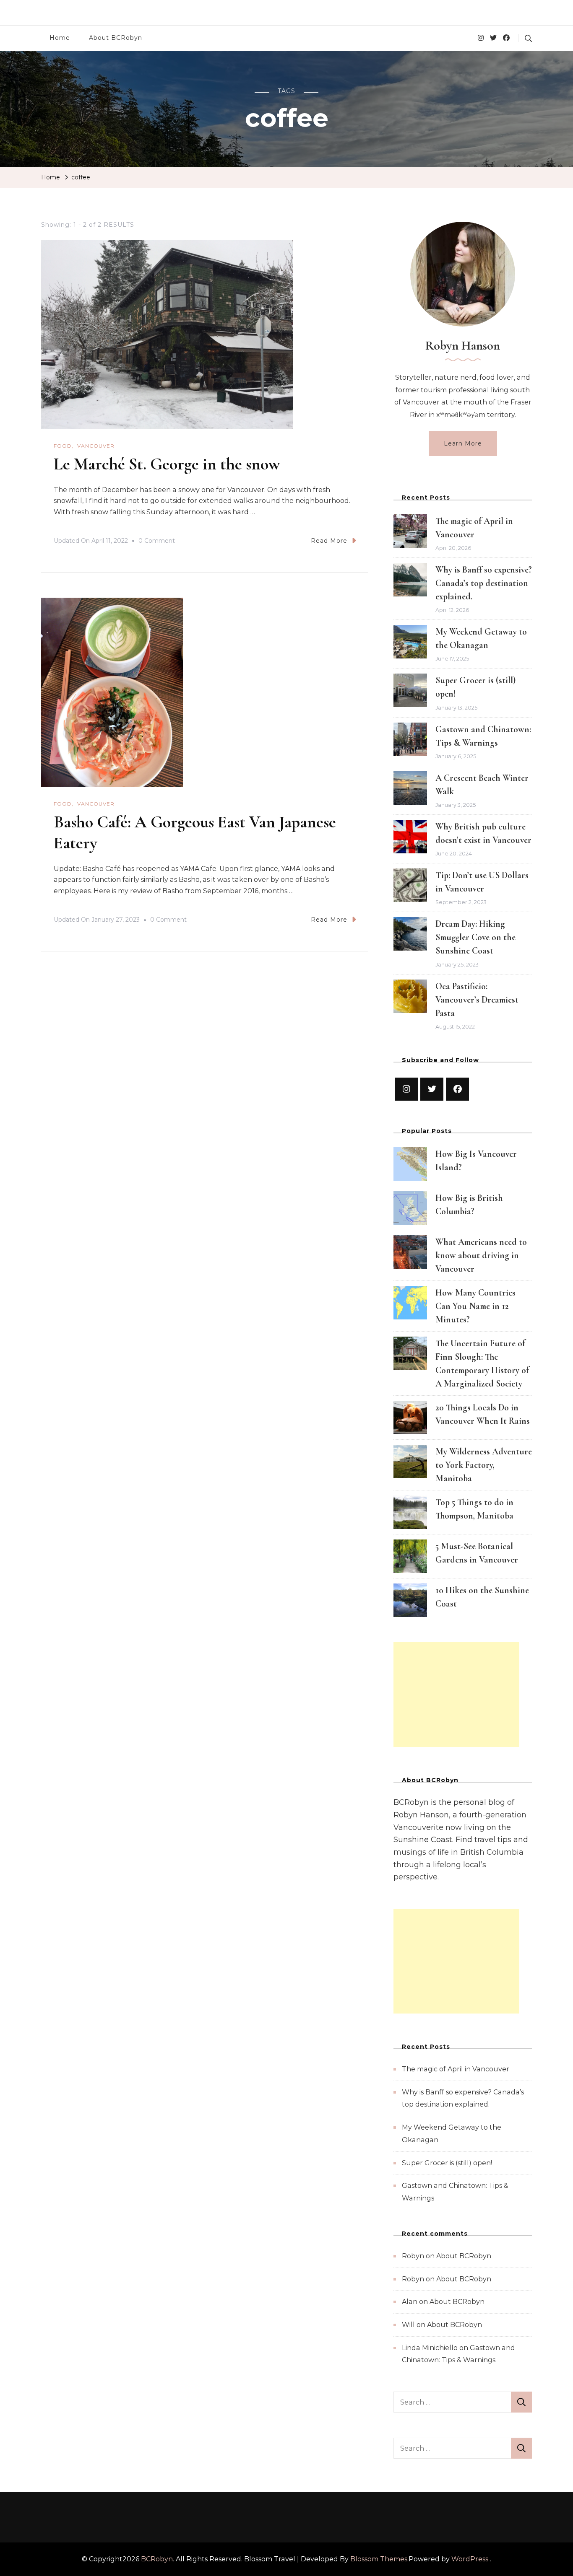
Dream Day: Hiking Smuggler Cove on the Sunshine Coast (475, 937)
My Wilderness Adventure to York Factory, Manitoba (484, 1465)
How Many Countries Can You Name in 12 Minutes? (475, 1306)
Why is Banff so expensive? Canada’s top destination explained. (484, 583)
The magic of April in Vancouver (456, 2069)
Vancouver (96, 446)
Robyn (413, 2256)
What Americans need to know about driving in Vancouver (481, 1255)
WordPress (470, 2559)
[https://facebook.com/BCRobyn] (457, 1089)
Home (60, 38)
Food (63, 446)
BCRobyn (157, 2559)
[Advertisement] (456, 1695)
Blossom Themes (379, 2559)
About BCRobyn (116, 38)
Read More (329, 541)
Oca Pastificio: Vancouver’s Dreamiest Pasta (477, 1000)
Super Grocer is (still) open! (447, 2163)
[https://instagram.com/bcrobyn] (406, 1089)
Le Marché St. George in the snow (167, 464)
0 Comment (157, 542)
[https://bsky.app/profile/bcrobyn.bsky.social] (432, 1089)
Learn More (463, 443)
